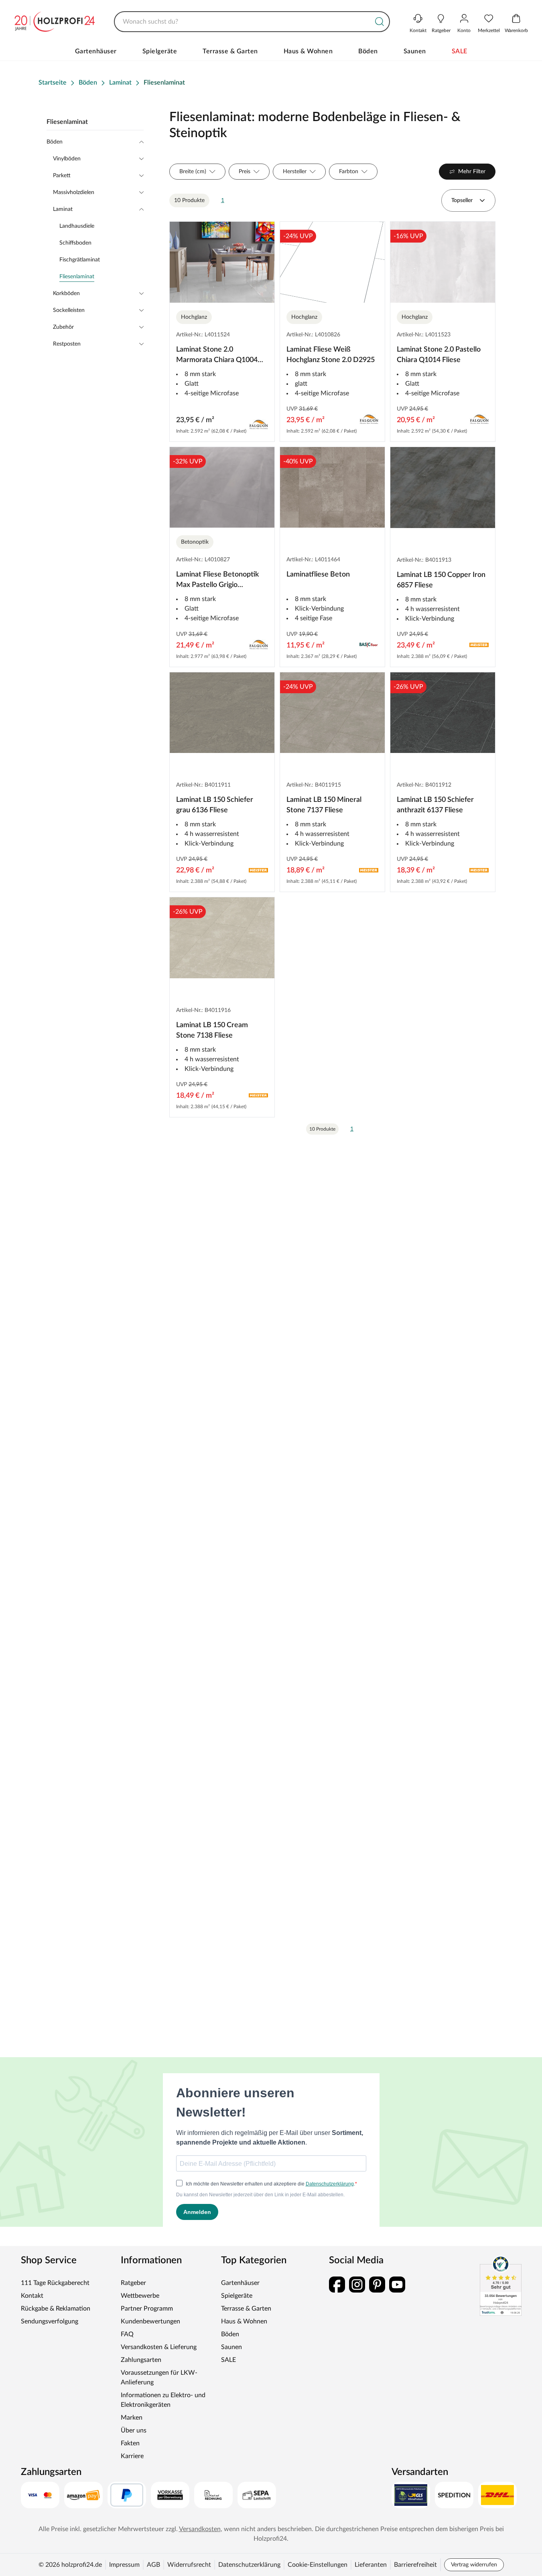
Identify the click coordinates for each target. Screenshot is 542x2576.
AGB (153, 2565)
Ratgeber (133, 2283)
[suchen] (380, 22)
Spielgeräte (160, 51)
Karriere (132, 2456)
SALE (460, 51)
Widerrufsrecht (189, 2565)
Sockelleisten (69, 310)
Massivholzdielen (74, 192)
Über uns (134, 2430)
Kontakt (32, 2296)
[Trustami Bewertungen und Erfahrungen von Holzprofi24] (501, 2286)
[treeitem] (101, 277)
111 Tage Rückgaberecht (55, 2283)
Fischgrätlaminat (80, 260)
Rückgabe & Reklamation (56, 2309)
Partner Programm (147, 2309)
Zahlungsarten (141, 2360)
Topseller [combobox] (462, 200)
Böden (368, 51)
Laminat (63, 209)
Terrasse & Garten (230, 51)
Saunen (415, 51)
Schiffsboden (75, 243)
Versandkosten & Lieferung (159, 2347)
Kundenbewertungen (150, 2321)
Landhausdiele (77, 226)
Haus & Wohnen (308, 51)
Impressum (124, 2565)
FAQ (127, 2334)
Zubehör (63, 327)
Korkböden (66, 293)
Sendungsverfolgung (50, 2321)
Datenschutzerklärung (249, 2565)
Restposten (67, 344)
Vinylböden (67, 159)
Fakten (130, 2443)
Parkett (62, 176)
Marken (132, 2418)
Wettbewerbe (140, 2296)
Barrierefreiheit (415, 2565)
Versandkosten (200, 2529)
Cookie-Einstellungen (318, 2565)
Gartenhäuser (96, 51)
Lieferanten (371, 2565)
